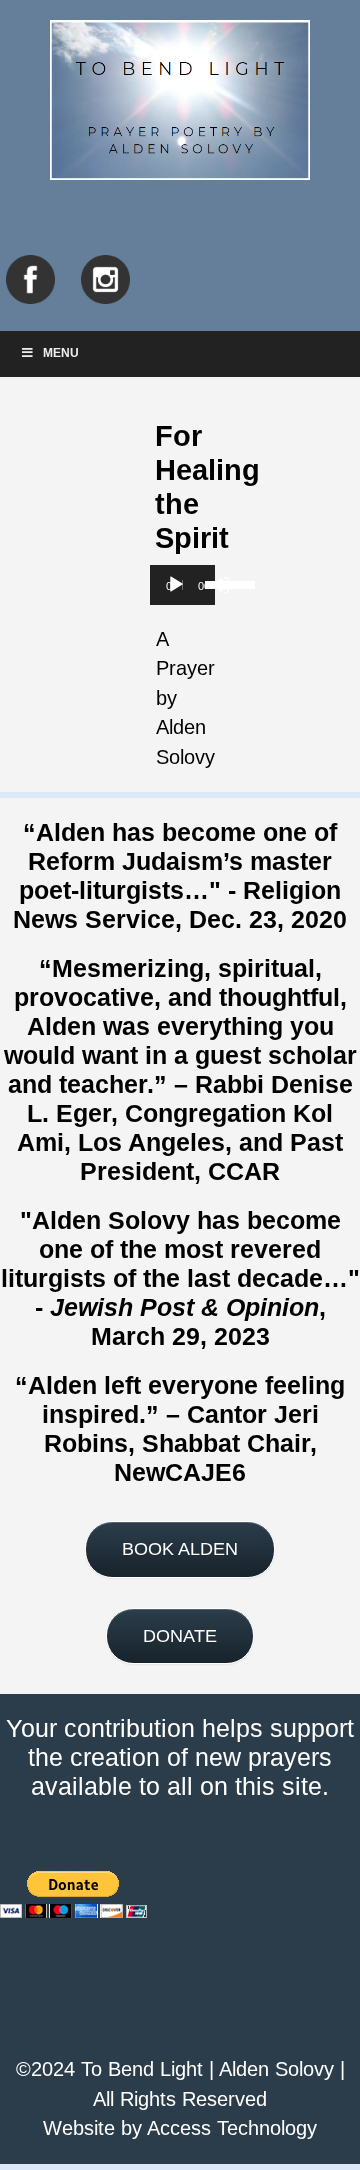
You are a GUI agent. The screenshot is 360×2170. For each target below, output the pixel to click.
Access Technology (232, 2128)
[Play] (176, 585)
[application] (182, 585)
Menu (61, 353)
